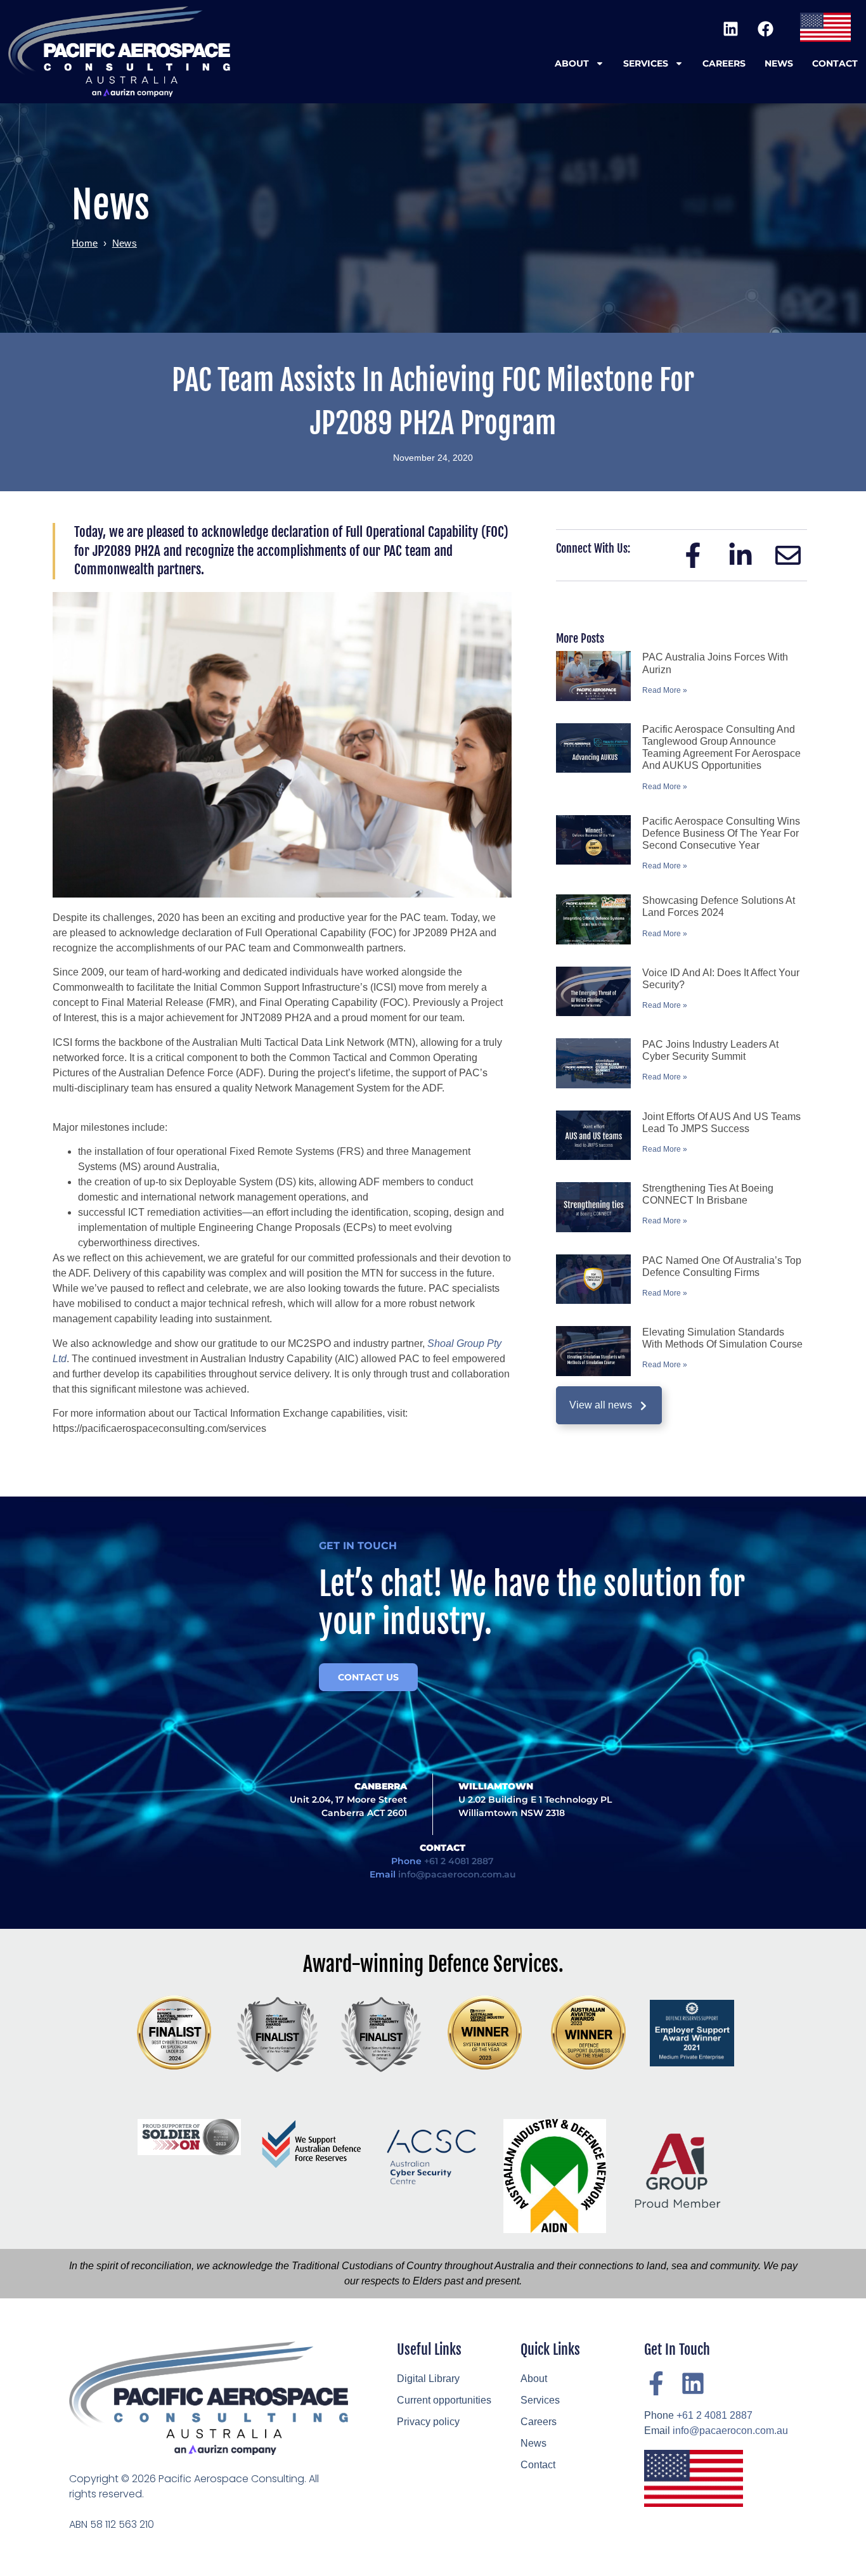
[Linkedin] (730, 29)
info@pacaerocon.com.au (457, 1874)
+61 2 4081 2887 (459, 1861)
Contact (835, 63)
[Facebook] (765, 29)
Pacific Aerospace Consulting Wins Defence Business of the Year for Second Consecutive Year (721, 833)
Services (646, 63)
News (779, 63)
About (572, 63)
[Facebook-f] (656, 2383)
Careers (724, 63)
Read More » (665, 690)
